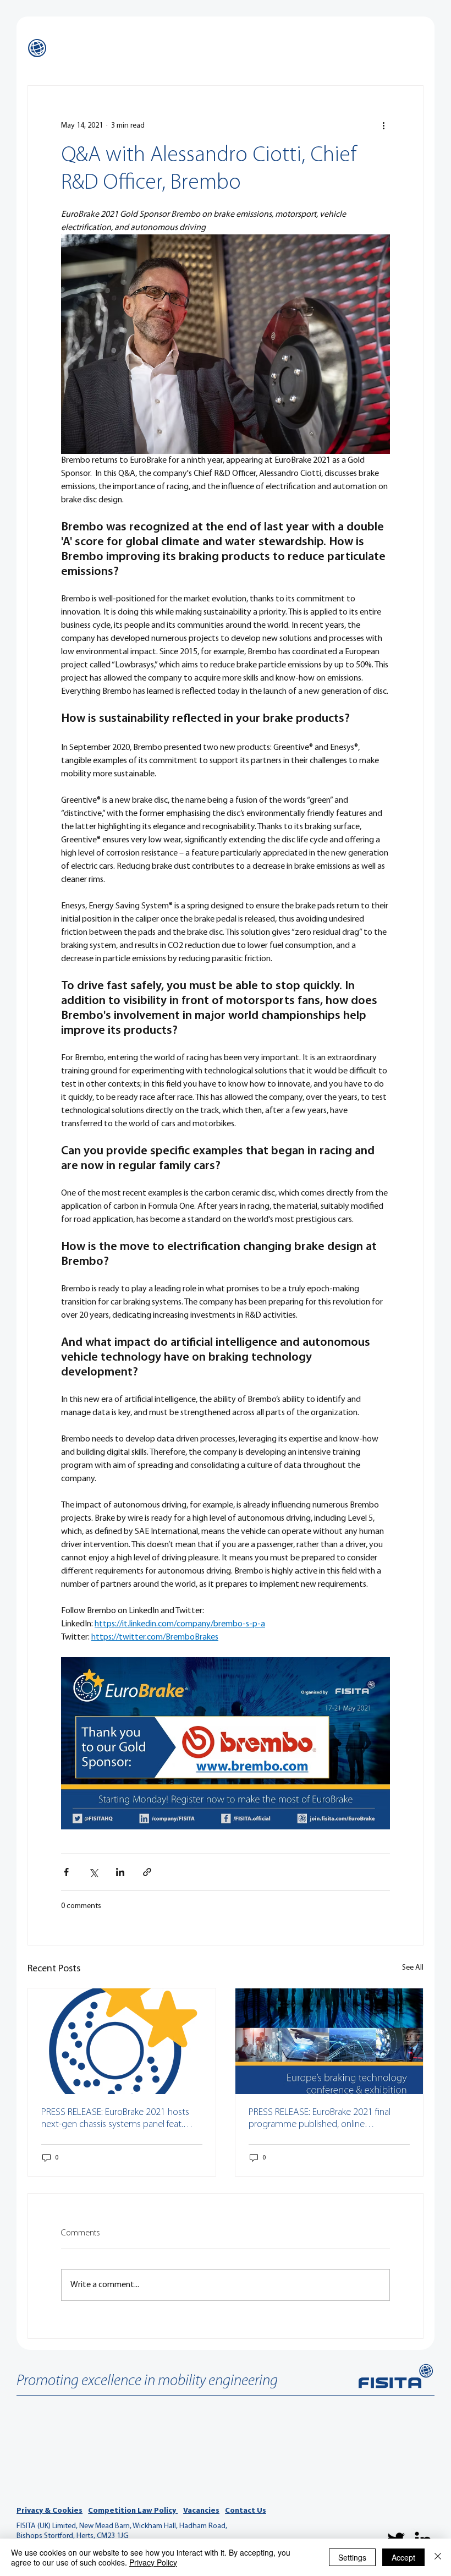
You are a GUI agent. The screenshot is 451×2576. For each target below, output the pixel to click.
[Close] (438, 2557)
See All (413, 1968)
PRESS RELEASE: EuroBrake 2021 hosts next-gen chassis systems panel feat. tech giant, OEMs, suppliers (115, 2119)
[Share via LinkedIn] (120, 1872)
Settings (352, 2557)
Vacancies (201, 2511)
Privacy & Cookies (50, 2511)
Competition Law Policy (133, 2511)
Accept (403, 2557)
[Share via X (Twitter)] (93, 1872)
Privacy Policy (153, 2562)
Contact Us (246, 2511)
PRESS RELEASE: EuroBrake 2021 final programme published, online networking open (320, 2119)
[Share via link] (147, 1872)
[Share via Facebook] (66, 1872)
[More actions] (383, 125)
